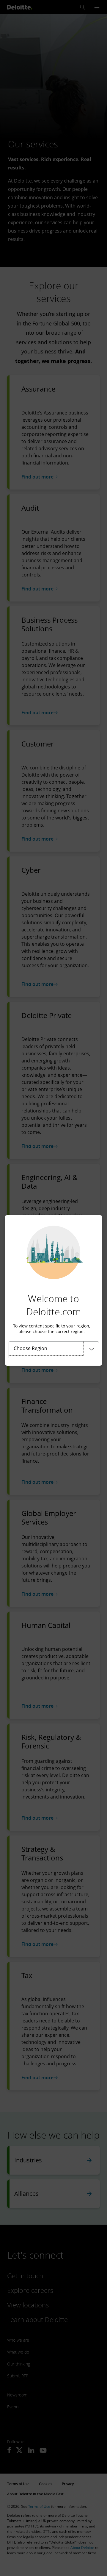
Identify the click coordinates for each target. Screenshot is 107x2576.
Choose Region (30, 1348)
